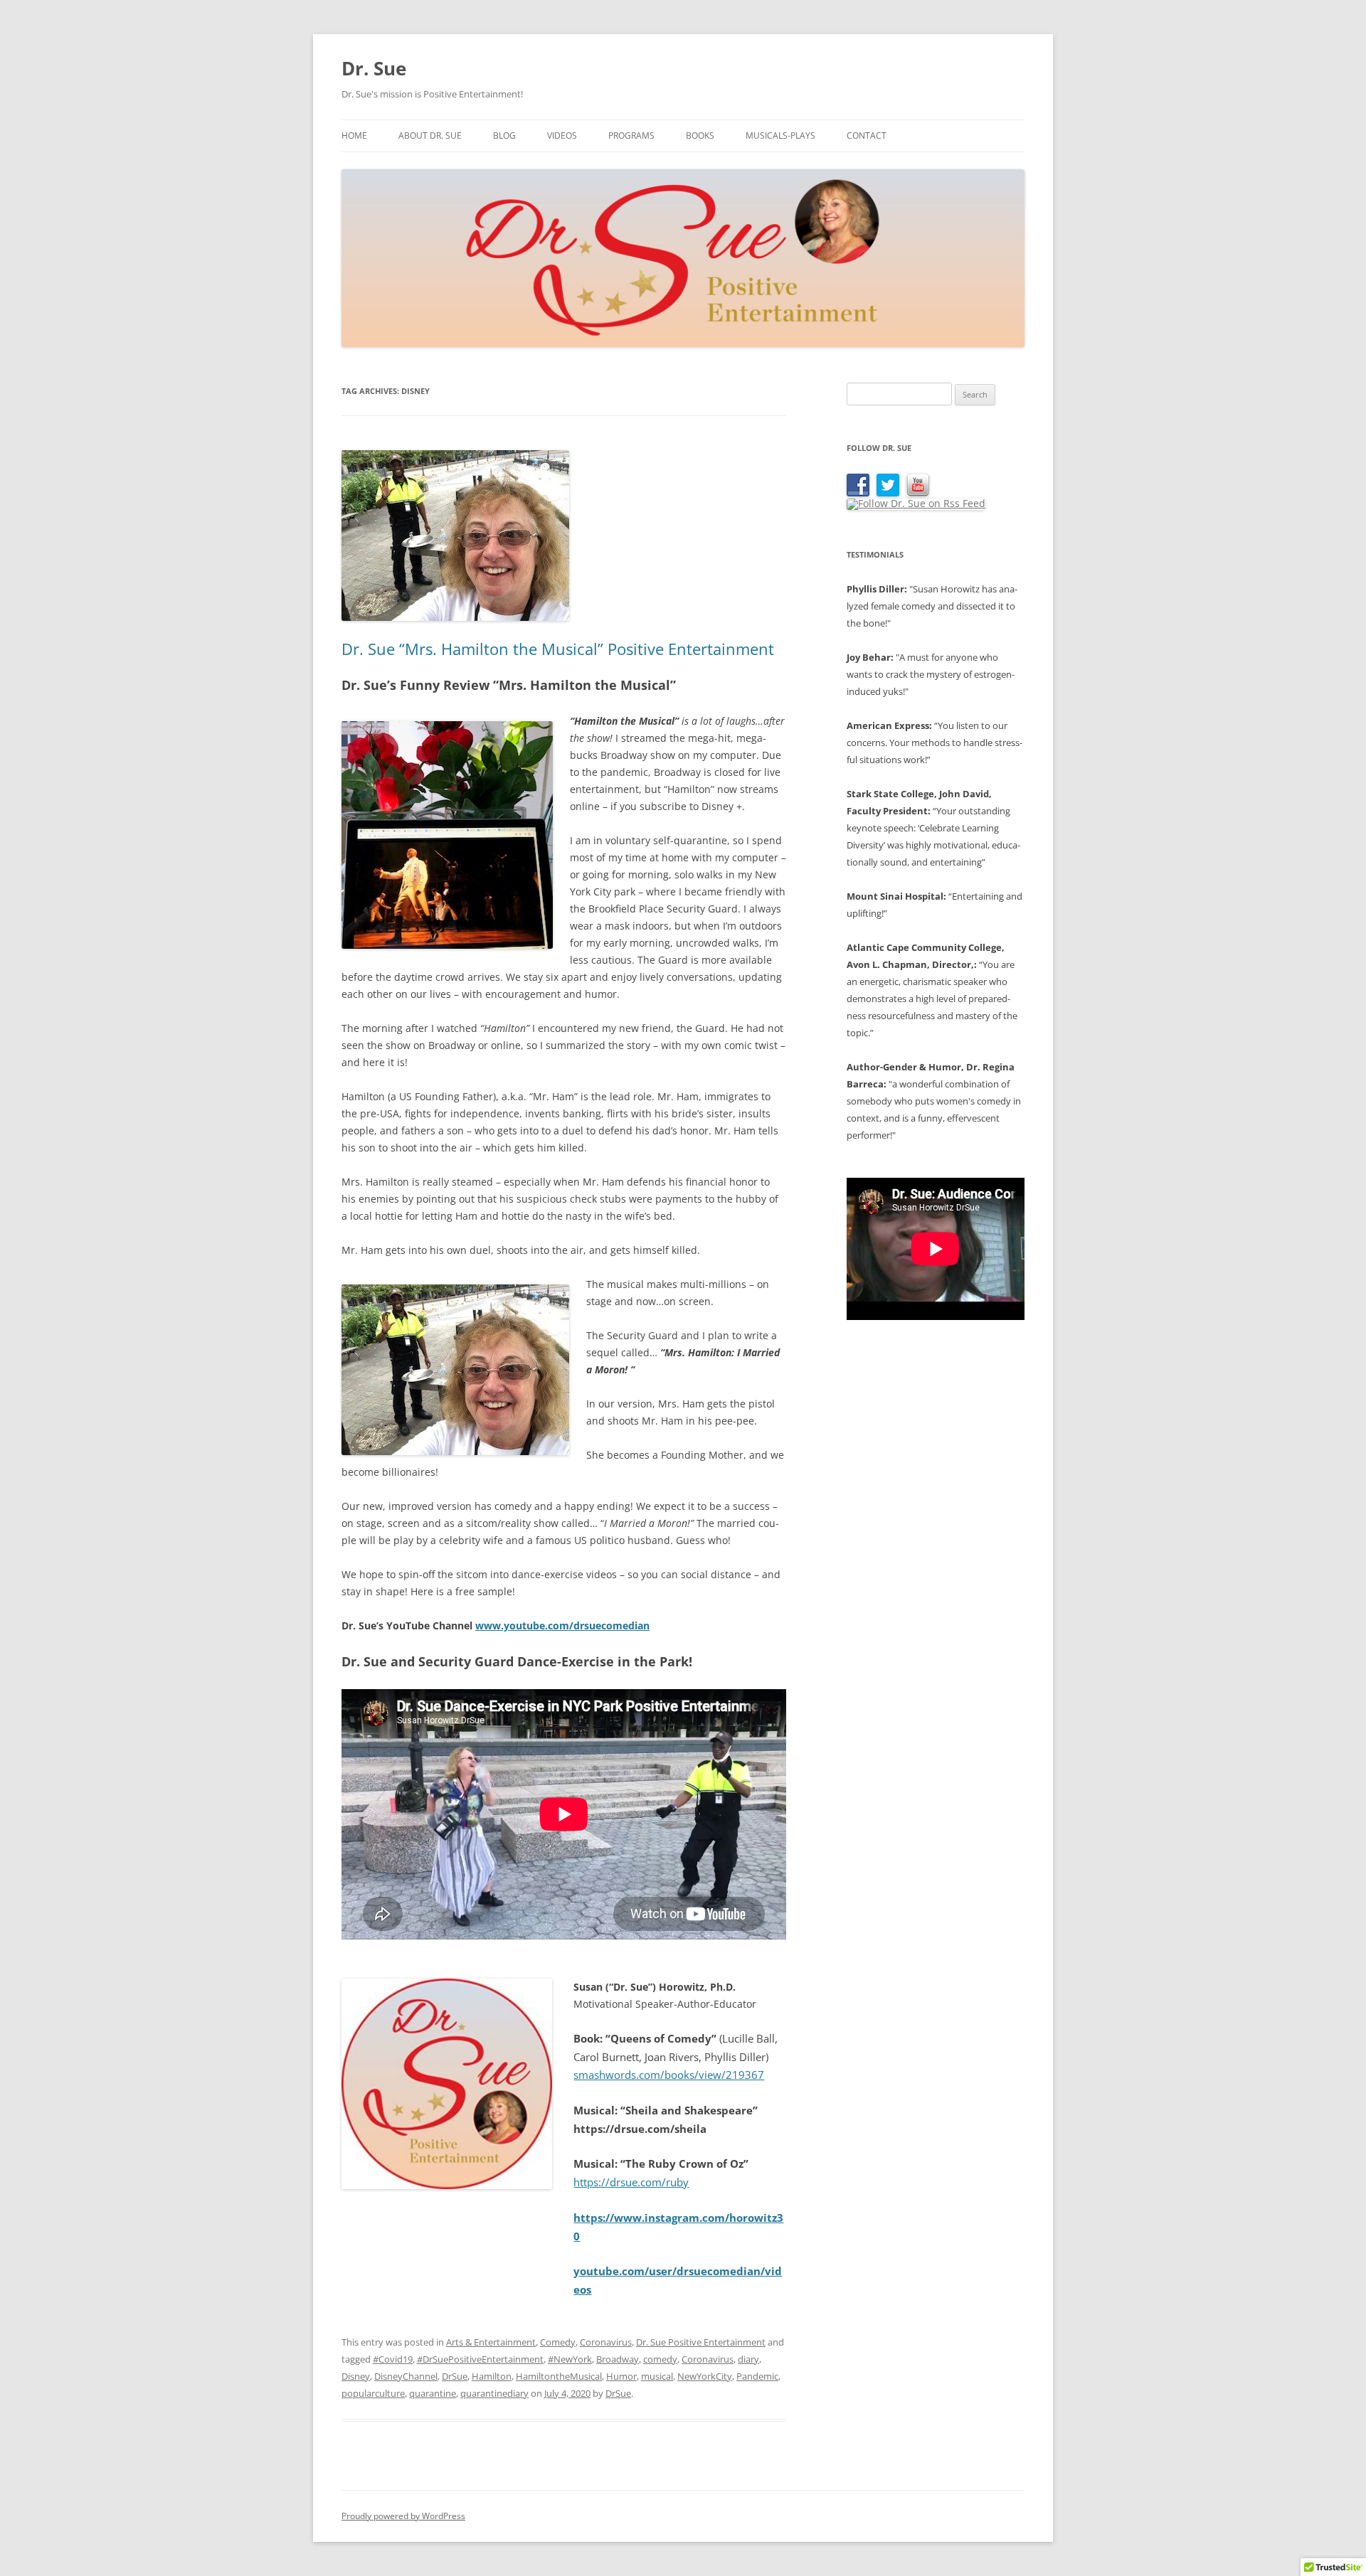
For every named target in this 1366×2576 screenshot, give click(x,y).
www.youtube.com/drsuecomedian (562, 1625)
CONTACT (867, 135)
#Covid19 (393, 2359)
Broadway (618, 2359)
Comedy (558, 2342)
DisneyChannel (406, 2376)
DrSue (455, 2376)
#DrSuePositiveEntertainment (480, 2359)
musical (657, 2376)
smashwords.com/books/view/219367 (669, 2075)
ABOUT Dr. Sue (430, 135)
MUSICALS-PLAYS (780, 135)
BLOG (504, 135)
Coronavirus (606, 2342)
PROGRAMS (631, 135)
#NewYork (570, 2359)
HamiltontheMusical (559, 2376)
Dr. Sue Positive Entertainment (701, 2342)
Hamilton (492, 2376)
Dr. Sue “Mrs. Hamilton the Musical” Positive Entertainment (558, 649)
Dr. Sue (374, 68)
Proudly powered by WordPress (403, 2516)
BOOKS (700, 135)
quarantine (433, 2393)
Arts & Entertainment (491, 2342)
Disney (356, 2376)
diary (748, 2359)
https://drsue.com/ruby (631, 2182)
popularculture (373, 2393)
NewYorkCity (705, 2376)
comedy (660, 2359)
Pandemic (757, 2376)
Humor (621, 2376)
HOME (354, 135)
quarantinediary (494, 2393)
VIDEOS (562, 135)
